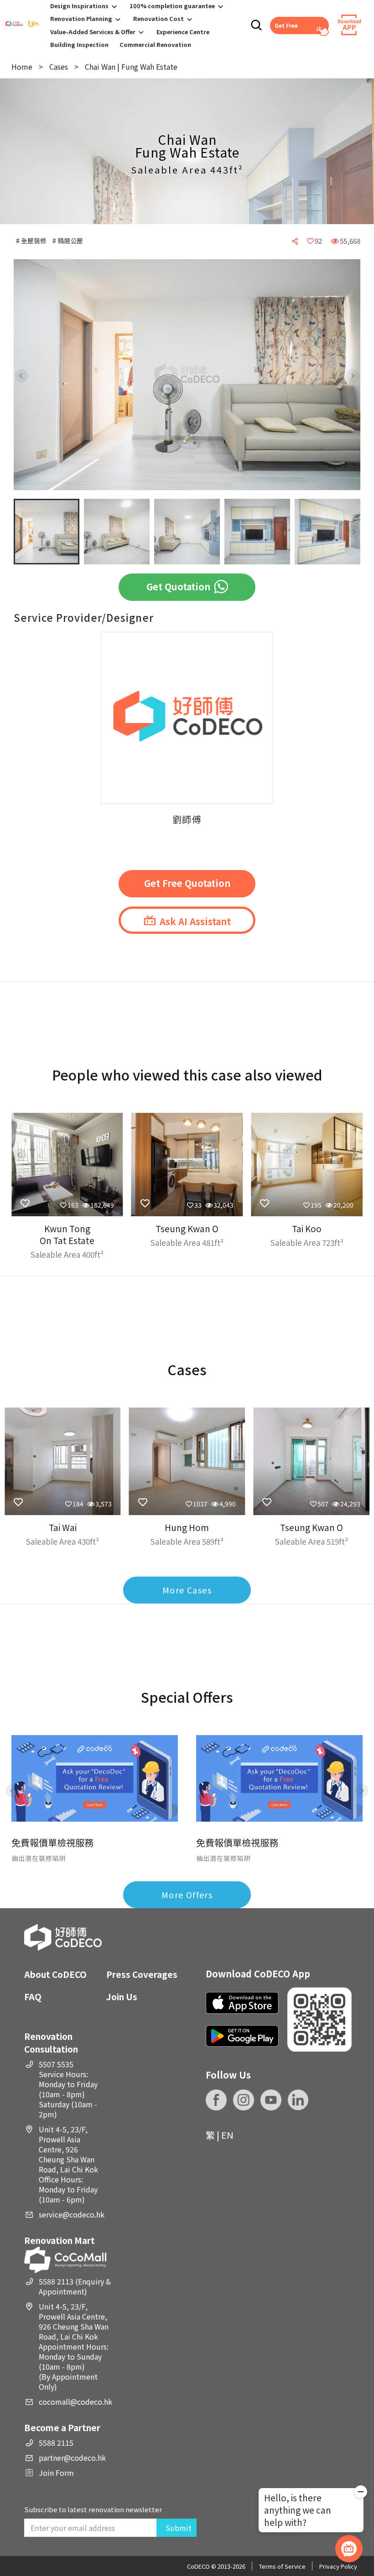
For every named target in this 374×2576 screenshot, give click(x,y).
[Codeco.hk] (22, 25)
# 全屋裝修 (32, 241)
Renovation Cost (158, 18)
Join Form (56, 2473)
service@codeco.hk (72, 2214)
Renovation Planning (81, 18)
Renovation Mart (60, 2240)
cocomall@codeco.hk (75, 2402)
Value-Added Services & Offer (93, 32)
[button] (28, 376)
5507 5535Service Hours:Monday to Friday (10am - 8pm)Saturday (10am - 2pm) (68, 2089)
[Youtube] (271, 2100)
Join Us (122, 1996)
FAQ (33, 1996)
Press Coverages (142, 1974)
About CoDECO (55, 1974)
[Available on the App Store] (242, 2003)
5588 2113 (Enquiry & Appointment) (75, 2286)
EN (227, 2135)
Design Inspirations (79, 6)
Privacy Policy (338, 2566)
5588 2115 (56, 2443)
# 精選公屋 (68, 241)
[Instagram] (244, 2100)
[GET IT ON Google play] (242, 2036)
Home (22, 67)
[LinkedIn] (298, 2100)
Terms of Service (282, 2566)
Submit (179, 2528)
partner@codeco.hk (72, 2458)
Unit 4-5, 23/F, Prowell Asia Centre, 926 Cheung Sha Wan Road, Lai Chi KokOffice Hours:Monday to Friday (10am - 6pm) (68, 2164)
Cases (59, 67)
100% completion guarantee (172, 6)
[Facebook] (216, 2100)
